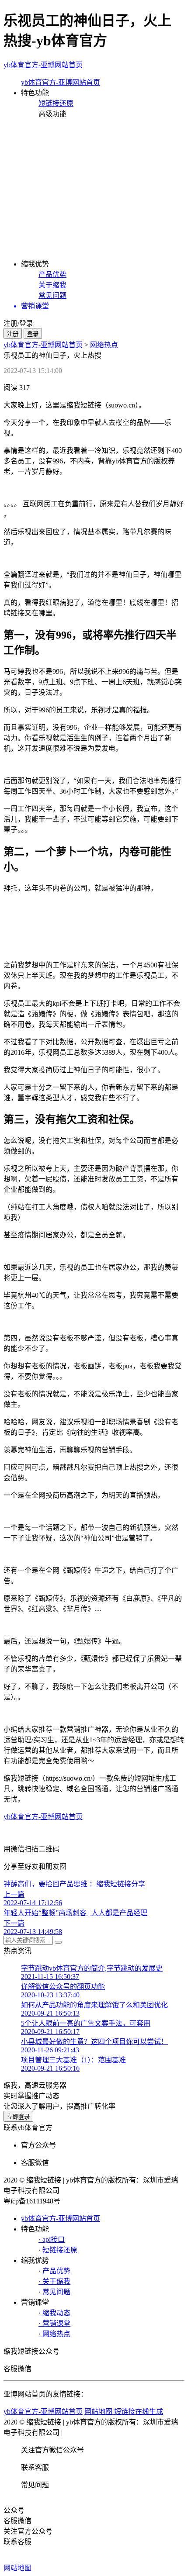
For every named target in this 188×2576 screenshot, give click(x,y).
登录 (33, 334)
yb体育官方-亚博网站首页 (43, 65)
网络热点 (104, 345)
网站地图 (17, 2568)
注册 (13, 334)
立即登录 (18, 2117)
